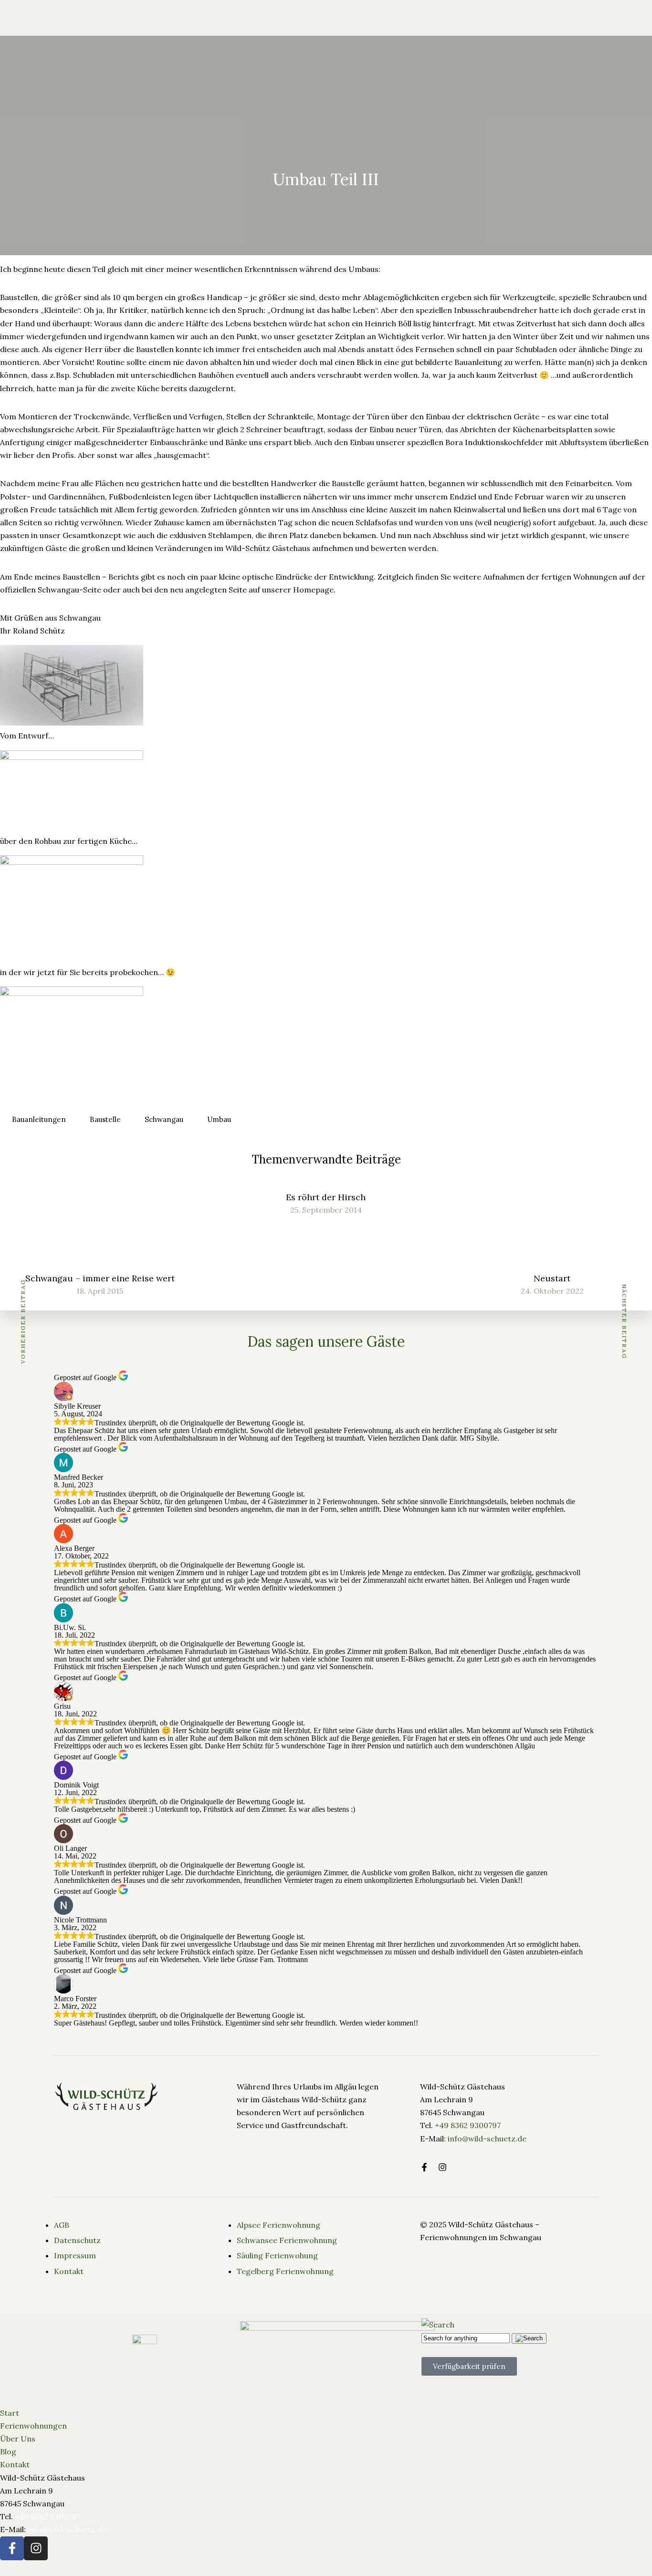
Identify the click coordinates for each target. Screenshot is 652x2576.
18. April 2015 (100, 1291)
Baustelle (105, 1119)
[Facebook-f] (424, 2167)
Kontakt (15, 2464)
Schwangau (164, 1119)
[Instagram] (36, 2548)
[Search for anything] (408, 44)
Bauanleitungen (39, 1119)
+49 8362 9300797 (468, 2125)
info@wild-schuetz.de (487, 2139)
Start (10, 2413)
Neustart (552, 1278)
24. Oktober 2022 (552, 1291)
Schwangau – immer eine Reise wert (100, 1278)
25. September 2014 (326, 1210)
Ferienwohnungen (111, 44)
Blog (216, 44)
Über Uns (176, 44)
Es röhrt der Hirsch (326, 1197)
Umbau (219, 1119)
